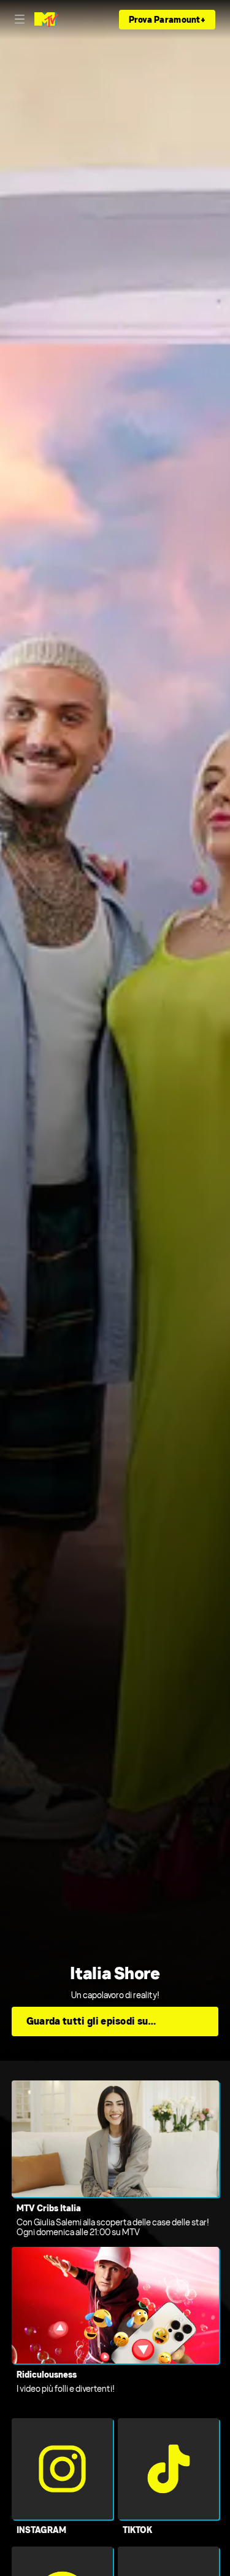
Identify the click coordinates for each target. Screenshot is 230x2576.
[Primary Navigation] (20, 20)
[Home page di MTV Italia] (46, 20)
